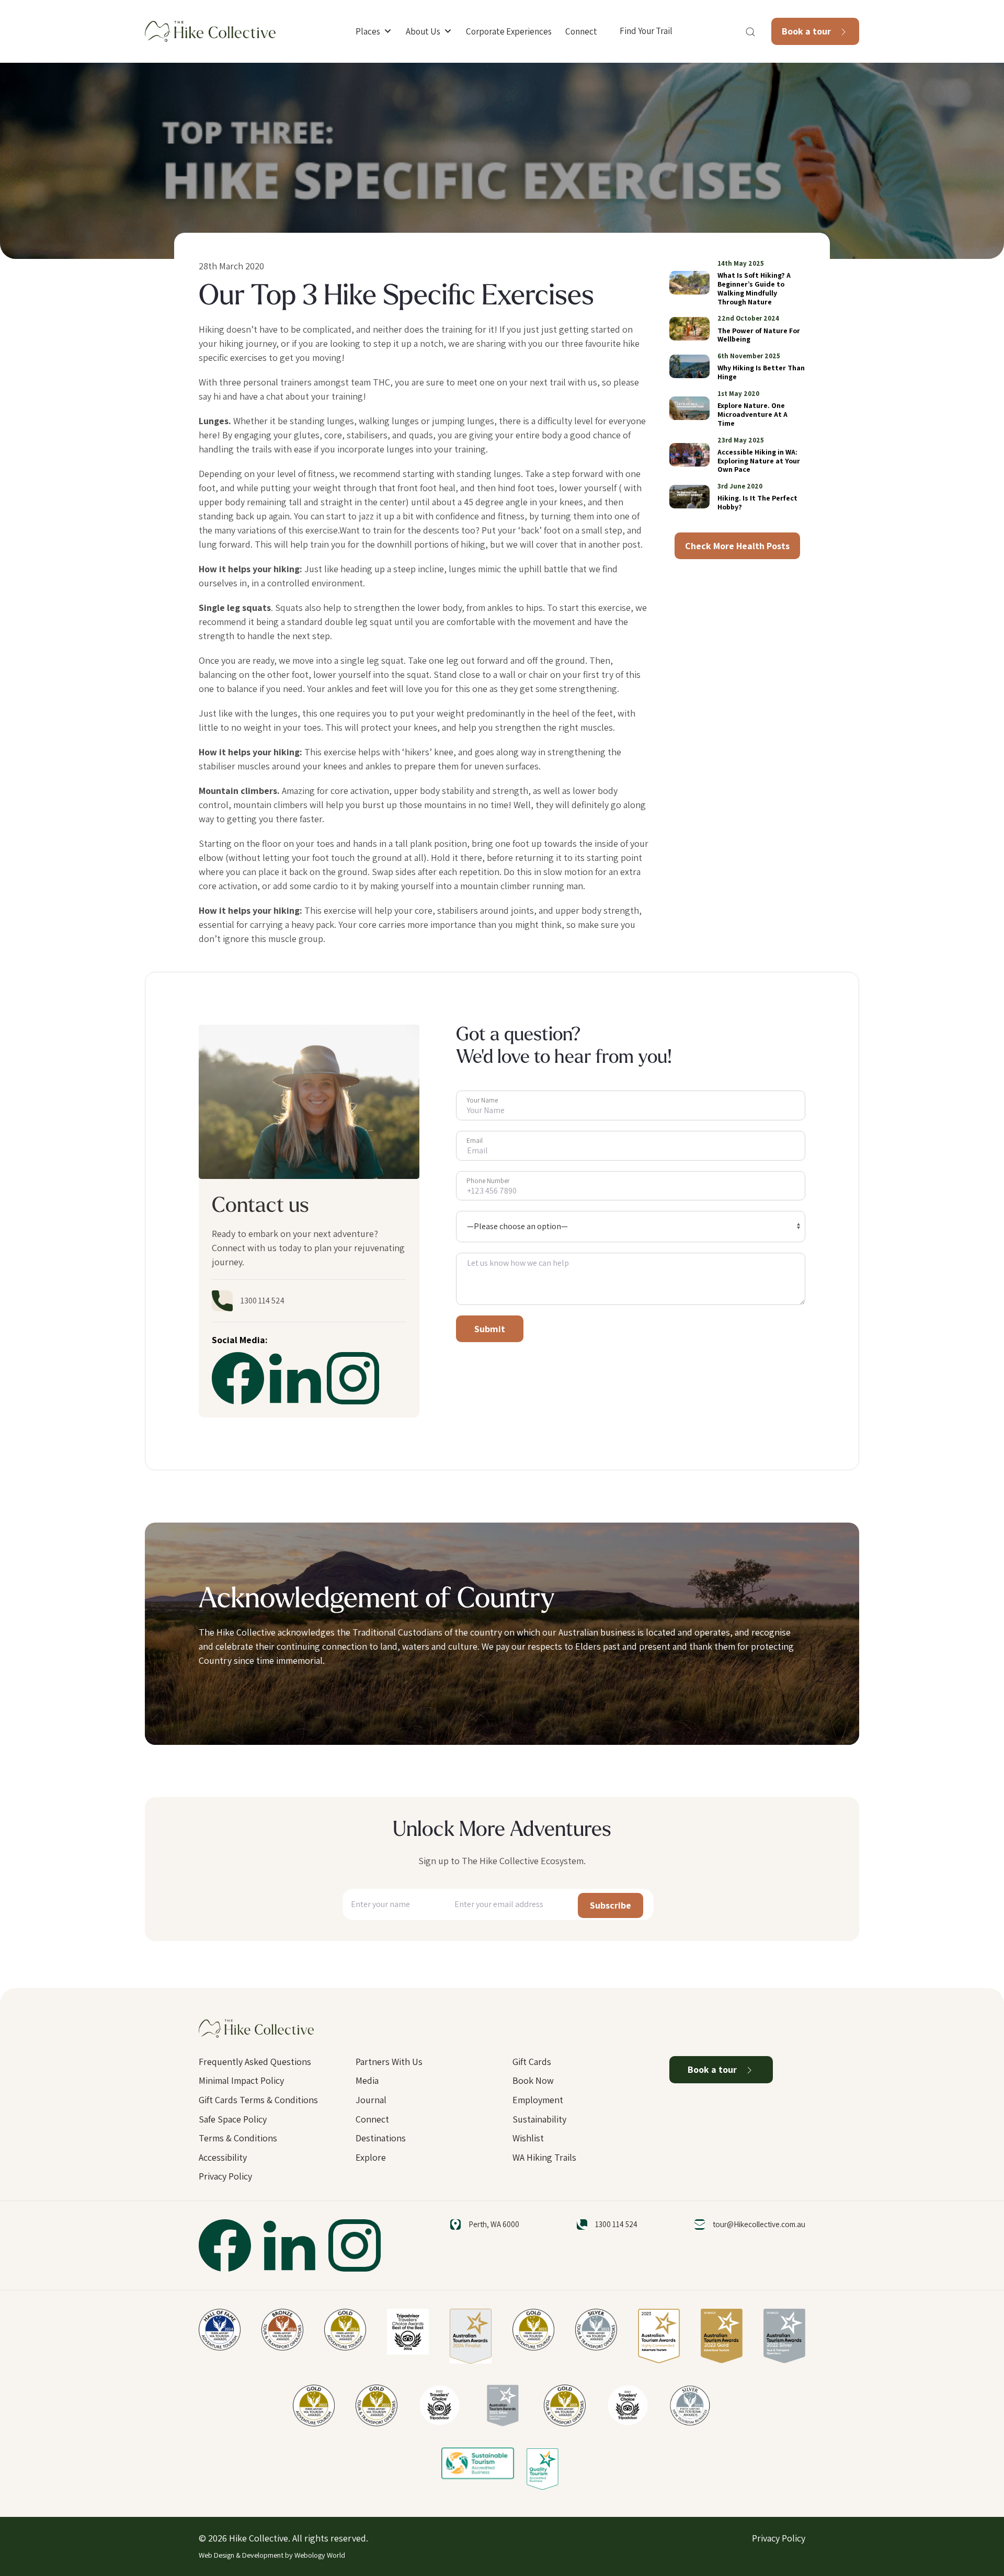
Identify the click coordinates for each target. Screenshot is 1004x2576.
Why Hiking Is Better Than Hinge (761, 372)
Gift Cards (532, 2062)
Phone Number (488, 1181)
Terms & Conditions (238, 2138)
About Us (423, 31)
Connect (581, 31)
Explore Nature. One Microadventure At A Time (752, 414)
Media (367, 2080)
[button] (750, 32)
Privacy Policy (225, 2176)
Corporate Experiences (509, 31)
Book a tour (807, 31)
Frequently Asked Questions (255, 2062)
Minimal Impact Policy (241, 2080)
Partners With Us (389, 2062)
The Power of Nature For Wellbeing (759, 335)
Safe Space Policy (233, 2119)
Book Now (533, 2080)
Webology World (320, 2555)
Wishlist (528, 2138)
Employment (538, 2100)
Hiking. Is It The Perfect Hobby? (757, 502)
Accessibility (223, 2157)
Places (368, 31)
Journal (371, 2100)
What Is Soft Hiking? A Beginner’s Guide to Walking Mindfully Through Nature (754, 288)
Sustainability (539, 2119)
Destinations (381, 2138)
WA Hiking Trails (544, 2157)
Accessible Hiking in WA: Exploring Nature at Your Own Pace (759, 461)
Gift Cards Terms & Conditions (258, 2100)
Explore (371, 2157)
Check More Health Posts (737, 546)
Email (475, 1141)
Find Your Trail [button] (646, 31)
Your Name (482, 1100)
